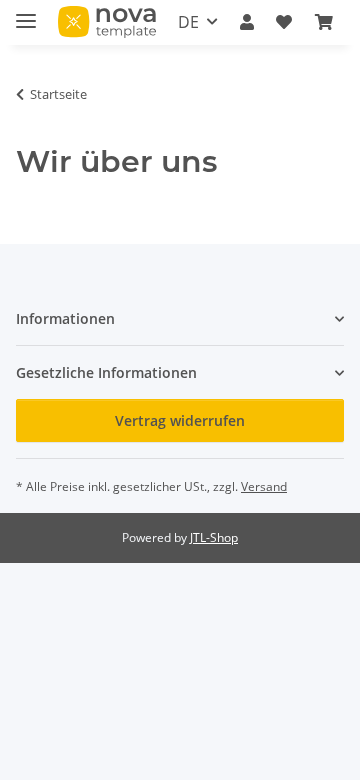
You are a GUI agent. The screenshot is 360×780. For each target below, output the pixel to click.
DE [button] (188, 22)
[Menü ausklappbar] (26, 12)
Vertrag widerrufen (180, 420)
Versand (264, 486)
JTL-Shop (214, 537)
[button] (247, 22)
